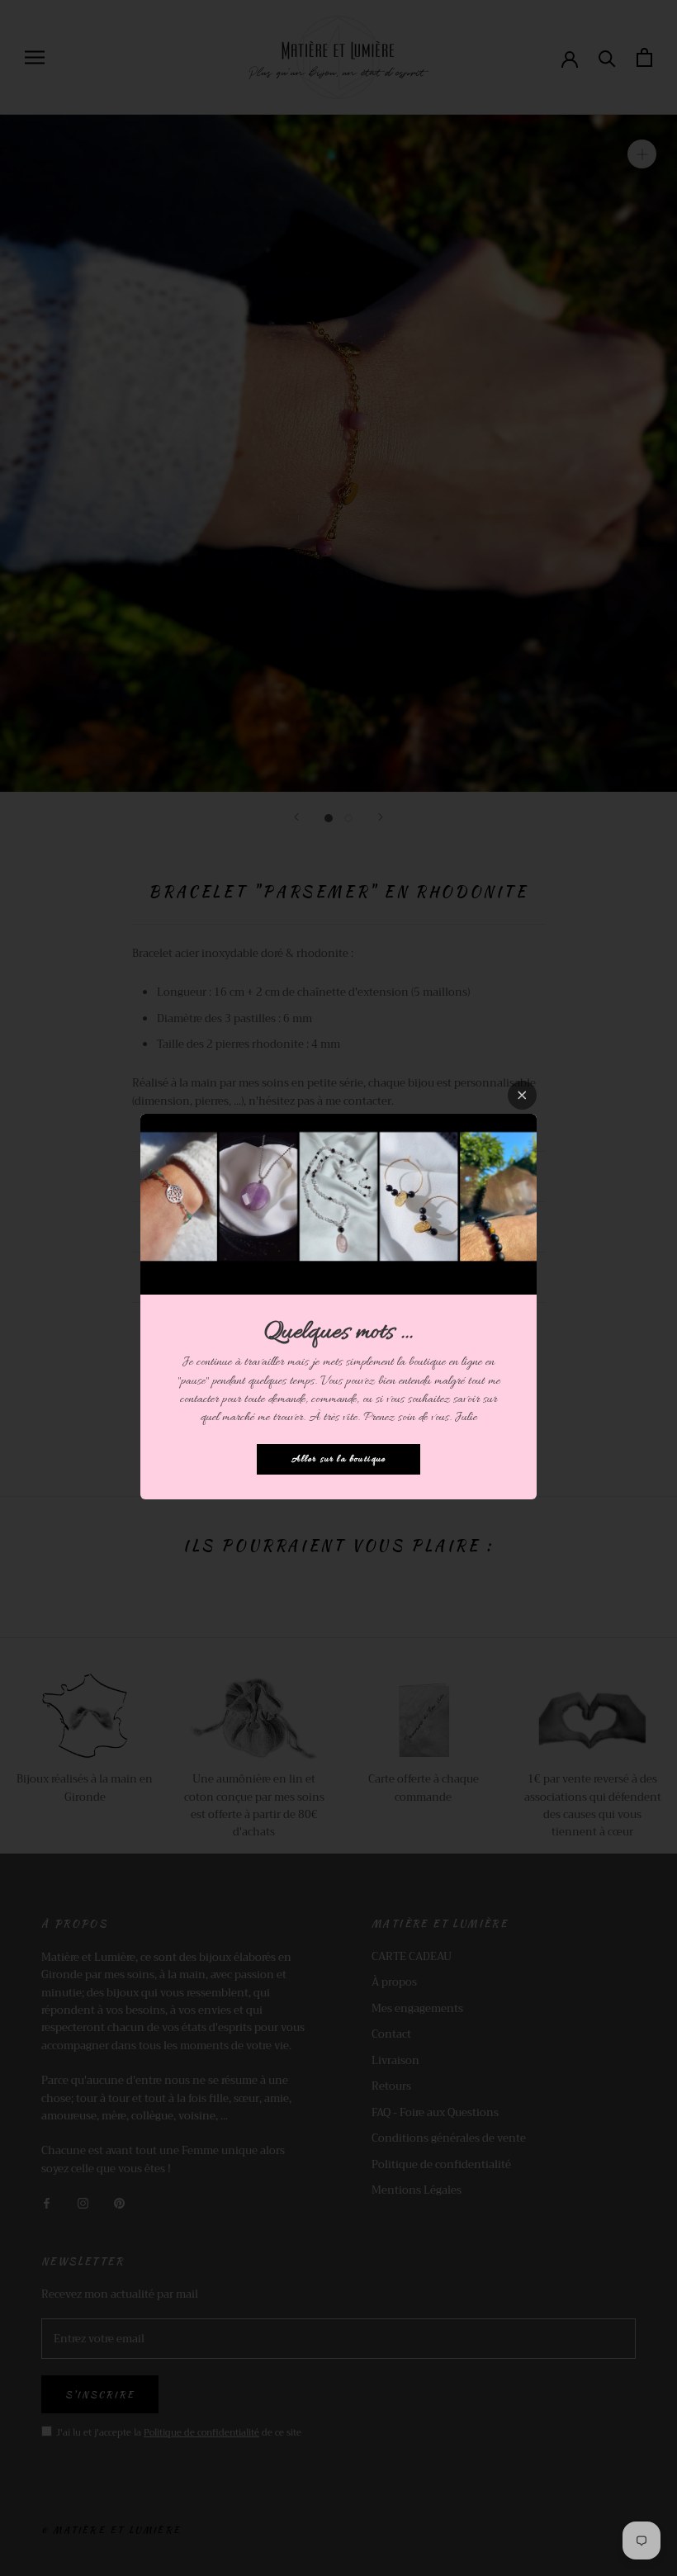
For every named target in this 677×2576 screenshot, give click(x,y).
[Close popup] (522, 1095)
